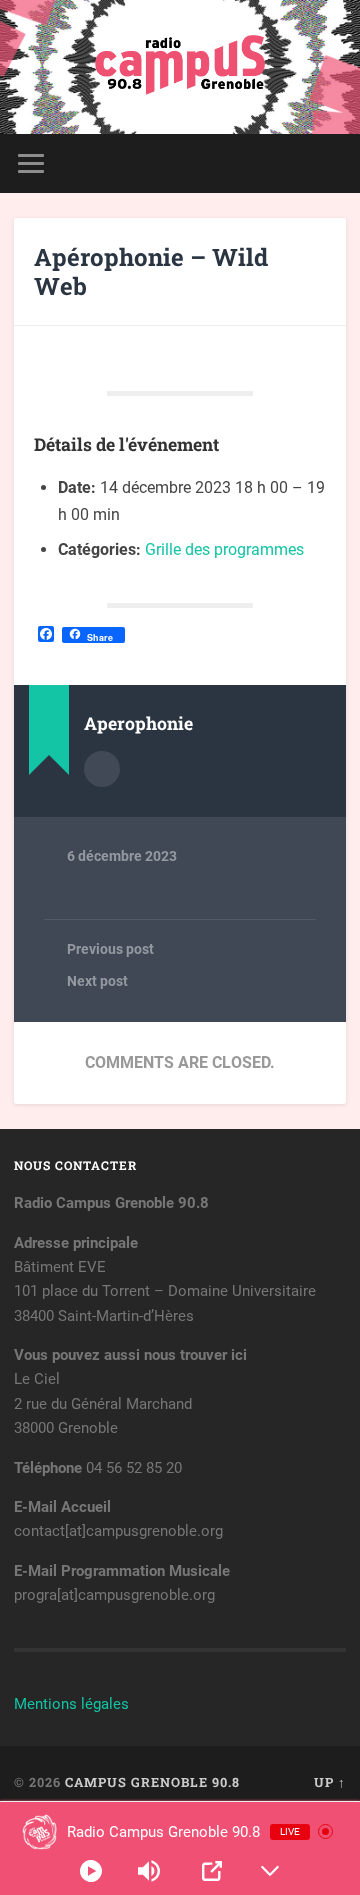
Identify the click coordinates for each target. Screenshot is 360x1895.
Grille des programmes (224, 549)
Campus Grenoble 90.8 (152, 1782)
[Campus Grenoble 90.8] (180, 67)
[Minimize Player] (270, 1871)
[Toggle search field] (330, 163)
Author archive (102, 769)
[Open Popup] (212, 1871)
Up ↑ (330, 1782)
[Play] (91, 1871)
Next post (97, 981)
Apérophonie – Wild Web (151, 271)
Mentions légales (71, 1704)
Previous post (110, 949)
